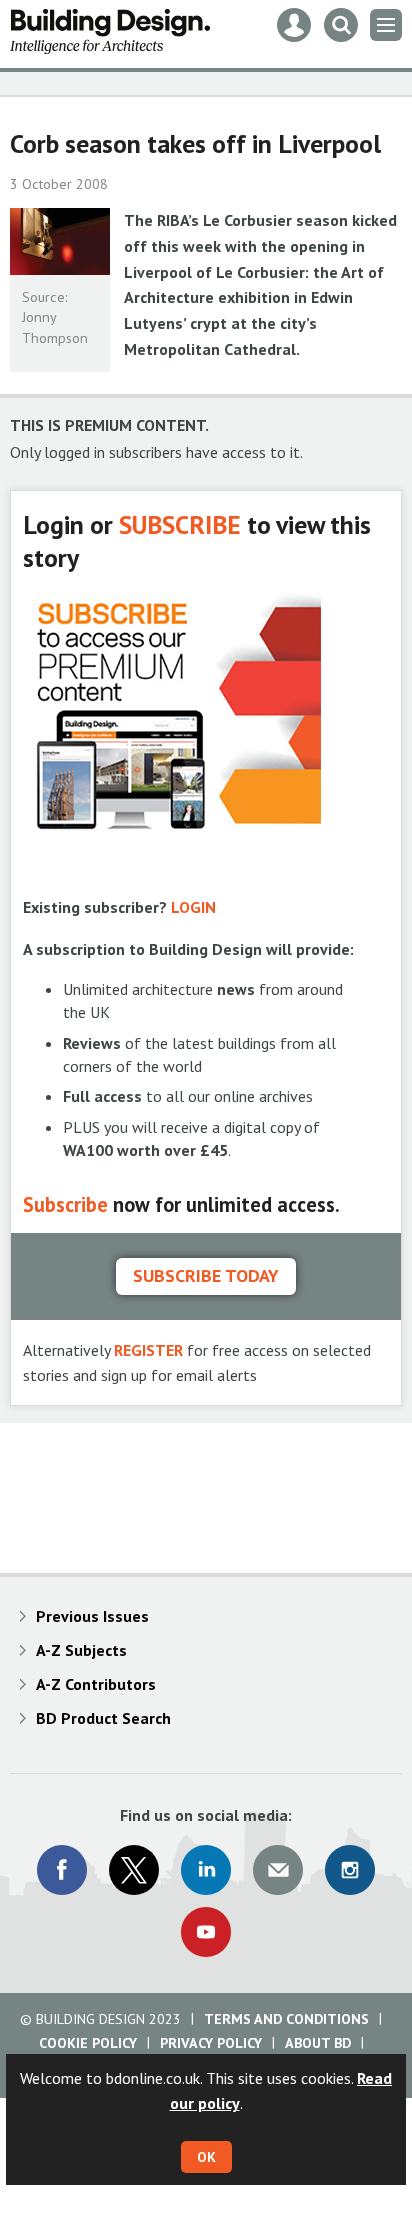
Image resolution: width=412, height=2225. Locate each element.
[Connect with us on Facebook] (62, 1870)
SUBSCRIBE (180, 524)
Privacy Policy (211, 2043)
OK (206, 2157)
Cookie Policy (88, 2043)
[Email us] (278, 1870)
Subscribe (65, 1204)
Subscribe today (206, 1275)
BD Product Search (103, 1718)
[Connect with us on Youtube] (206, 1932)
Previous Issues (92, 1616)
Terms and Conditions (286, 2019)
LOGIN (193, 907)
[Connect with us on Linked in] (206, 1870)
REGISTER (148, 1350)
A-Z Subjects (81, 1650)
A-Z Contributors (96, 1684)
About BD (318, 2043)
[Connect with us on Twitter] (134, 1870)
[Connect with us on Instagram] (350, 1870)
